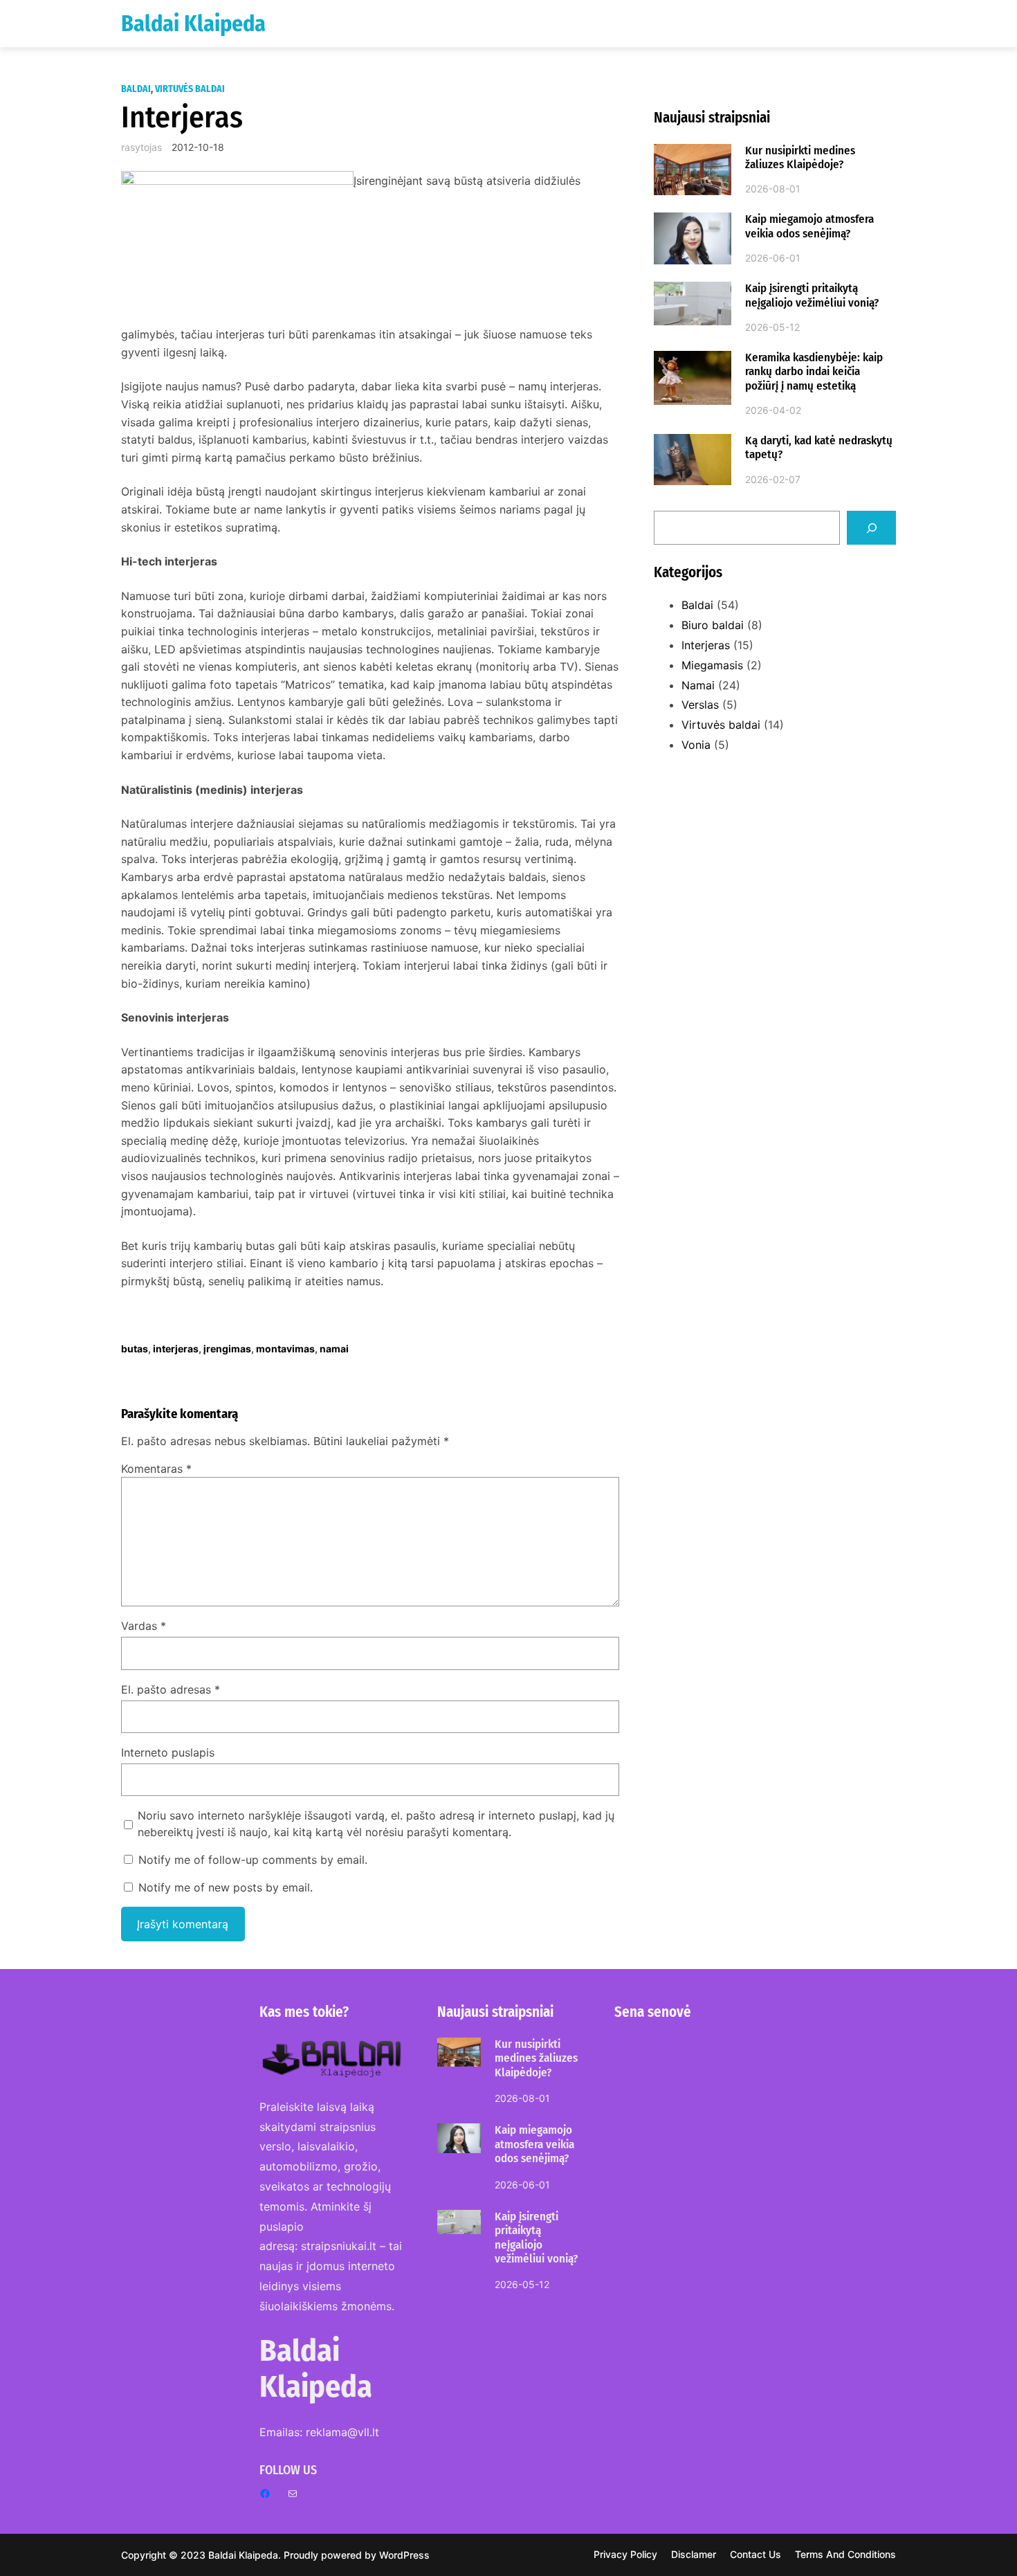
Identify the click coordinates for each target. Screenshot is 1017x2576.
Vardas (144, 1626)
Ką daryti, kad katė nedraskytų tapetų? (819, 448)
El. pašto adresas (171, 1689)
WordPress (404, 2555)
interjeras (176, 1349)
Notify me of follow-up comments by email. (253, 1860)
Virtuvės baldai (190, 89)
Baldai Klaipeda (193, 24)
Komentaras (156, 1469)
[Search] (871, 528)
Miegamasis (712, 665)
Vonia (696, 745)
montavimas (285, 1349)
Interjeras (706, 645)
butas (135, 1349)
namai (334, 1349)
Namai (698, 685)
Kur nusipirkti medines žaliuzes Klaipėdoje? (800, 158)
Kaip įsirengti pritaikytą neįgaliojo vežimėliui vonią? (812, 296)
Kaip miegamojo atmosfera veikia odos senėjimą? (809, 226)
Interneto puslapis (168, 1752)
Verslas (700, 705)
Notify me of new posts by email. (226, 1887)
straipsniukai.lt (339, 2246)
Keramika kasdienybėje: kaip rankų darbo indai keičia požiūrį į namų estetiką (814, 372)
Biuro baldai (713, 625)
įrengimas (227, 1349)
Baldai (136, 89)
